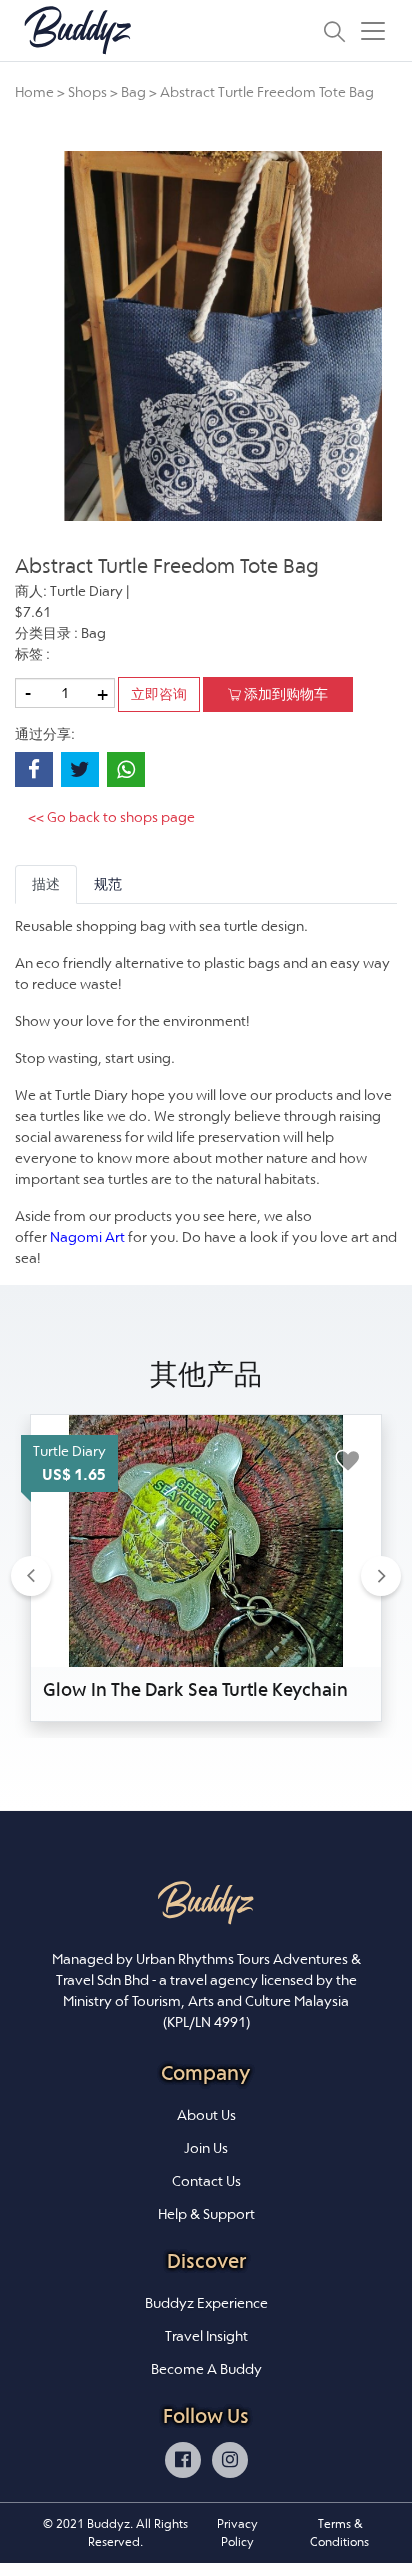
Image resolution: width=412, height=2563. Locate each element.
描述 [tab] (46, 884)
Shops (87, 92)
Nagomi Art (87, 1237)
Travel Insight (206, 2336)
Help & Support (206, 2214)
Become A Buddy (206, 2369)
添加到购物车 (284, 694)
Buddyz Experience (206, 2303)
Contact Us (206, 2181)
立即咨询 (159, 694)
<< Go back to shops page (111, 817)
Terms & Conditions (339, 2532)
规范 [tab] (108, 884)
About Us (206, 2115)
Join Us (206, 2148)
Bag (133, 92)
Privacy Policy (237, 2532)
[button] (31, 1576)
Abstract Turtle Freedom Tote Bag (267, 92)
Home (34, 92)
